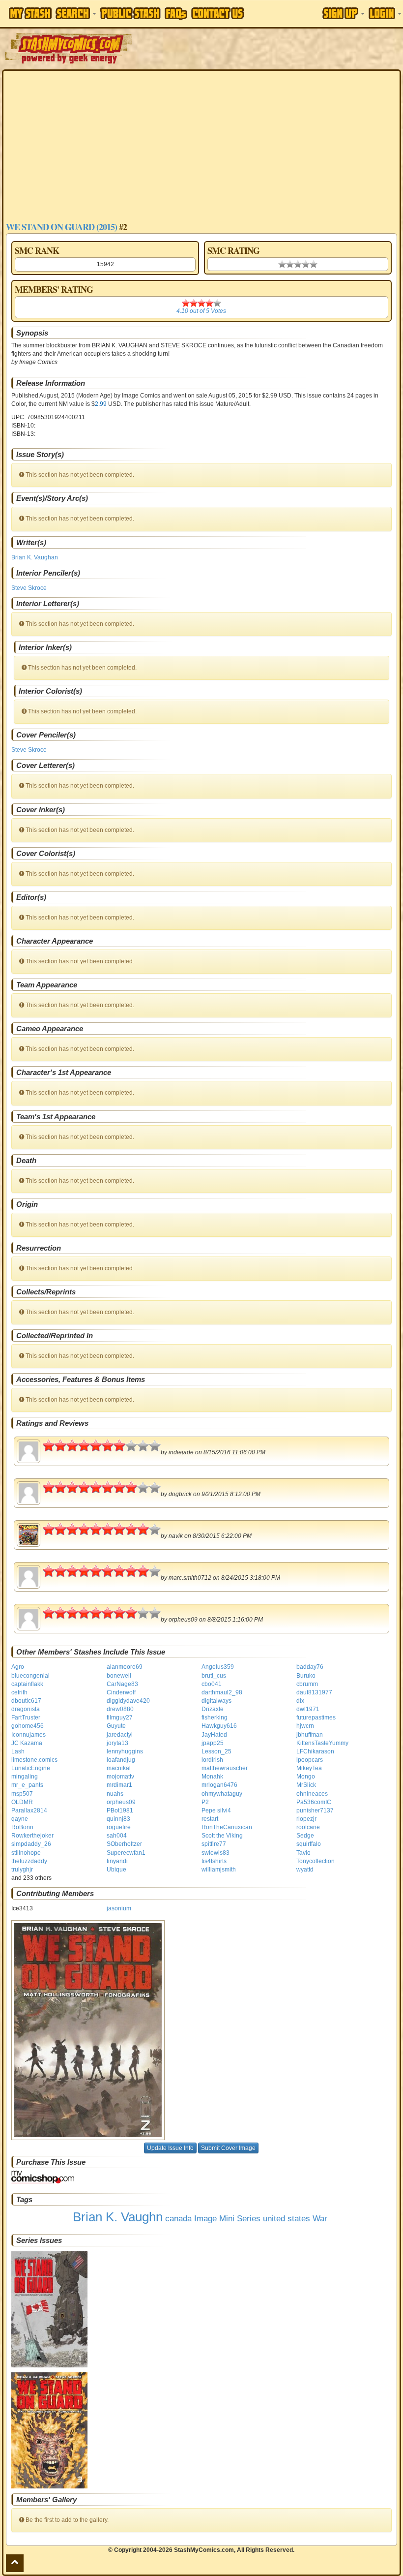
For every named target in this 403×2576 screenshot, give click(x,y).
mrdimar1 (119, 1785)
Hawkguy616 (219, 1726)
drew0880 (120, 1709)
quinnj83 (118, 1819)
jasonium (119, 1908)
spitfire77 (214, 1844)
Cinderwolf (121, 1692)
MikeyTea (309, 1768)
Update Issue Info (170, 2148)
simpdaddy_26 (31, 1844)
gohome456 (28, 1726)
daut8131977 (314, 1692)
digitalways (216, 1701)
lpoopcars (310, 1760)
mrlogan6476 (219, 1785)
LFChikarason (315, 1751)
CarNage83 (122, 1684)
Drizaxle (213, 1709)
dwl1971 (308, 1709)
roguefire (119, 1827)
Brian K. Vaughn (118, 2217)
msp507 (22, 1794)
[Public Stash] (130, 13)
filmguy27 (120, 1717)
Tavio (303, 1853)
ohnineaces (312, 1794)
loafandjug (121, 1760)
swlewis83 (216, 1853)
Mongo (306, 1777)
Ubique (116, 1870)
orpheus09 (121, 1802)
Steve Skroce (29, 588)
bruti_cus (214, 1676)
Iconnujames (29, 1735)
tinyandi (117, 1861)
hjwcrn (305, 1726)
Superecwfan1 (126, 1853)
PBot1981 (120, 1810)
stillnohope (26, 1853)
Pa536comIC (314, 1802)
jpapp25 (213, 1743)
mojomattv (120, 1777)
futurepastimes (316, 1717)
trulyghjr (22, 1870)
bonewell (119, 1676)
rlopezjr (306, 1819)
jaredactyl (120, 1735)
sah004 (117, 1836)
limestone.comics (34, 1760)
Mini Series (240, 2219)
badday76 (310, 1667)
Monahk (212, 1777)
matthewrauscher (225, 1768)
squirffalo (309, 1844)
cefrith (19, 1692)
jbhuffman (310, 1735)
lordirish (212, 1760)
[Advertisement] (201, 147)
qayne (20, 1819)
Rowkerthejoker (32, 1836)
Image (205, 2219)
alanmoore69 (125, 1667)
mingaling (25, 1777)
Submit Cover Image (228, 2148)
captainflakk (27, 1684)
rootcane (308, 1827)
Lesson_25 (216, 1751)
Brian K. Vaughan (35, 557)
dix (300, 1701)
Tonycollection (316, 1861)
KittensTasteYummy (322, 1743)
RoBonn (22, 1827)
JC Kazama (27, 1743)
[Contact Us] (218, 13)
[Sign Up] (344, 13)
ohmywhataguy (222, 1794)
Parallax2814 (29, 1810)
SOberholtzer (124, 1844)
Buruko (306, 1676)
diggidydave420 (128, 1701)
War (320, 2219)
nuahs (115, 1794)
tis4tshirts (214, 1861)
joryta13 (117, 1743)
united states (287, 2219)
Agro (18, 1667)
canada (178, 2219)
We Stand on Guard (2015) (61, 227)
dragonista (26, 1709)
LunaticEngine (31, 1768)
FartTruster (26, 1717)
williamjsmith (219, 1870)
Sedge (305, 1836)
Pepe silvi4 (216, 1810)
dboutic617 (26, 1701)
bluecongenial (30, 1676)
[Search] (76, 13)
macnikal (119, 1768)
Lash (18, 1751)
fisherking (215, 1717)
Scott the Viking (222, 1836)
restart (210, 1819)
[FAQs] (176, 14)
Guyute (116, 1726)
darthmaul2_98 (222, 1692)
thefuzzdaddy (29, 1861)
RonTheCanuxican (227, 1827)
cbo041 (212, 1684)
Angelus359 (218, 1667)
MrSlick (306, 1785)
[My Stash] (30, 13)
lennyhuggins (125, 1751)
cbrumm (307, 1684)
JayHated (214, 1735)
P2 (205, 1802)
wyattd (305, 1870)
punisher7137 (315, 1810)
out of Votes (201, 311)
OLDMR (22, 1802)
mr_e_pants (27, 1785)
